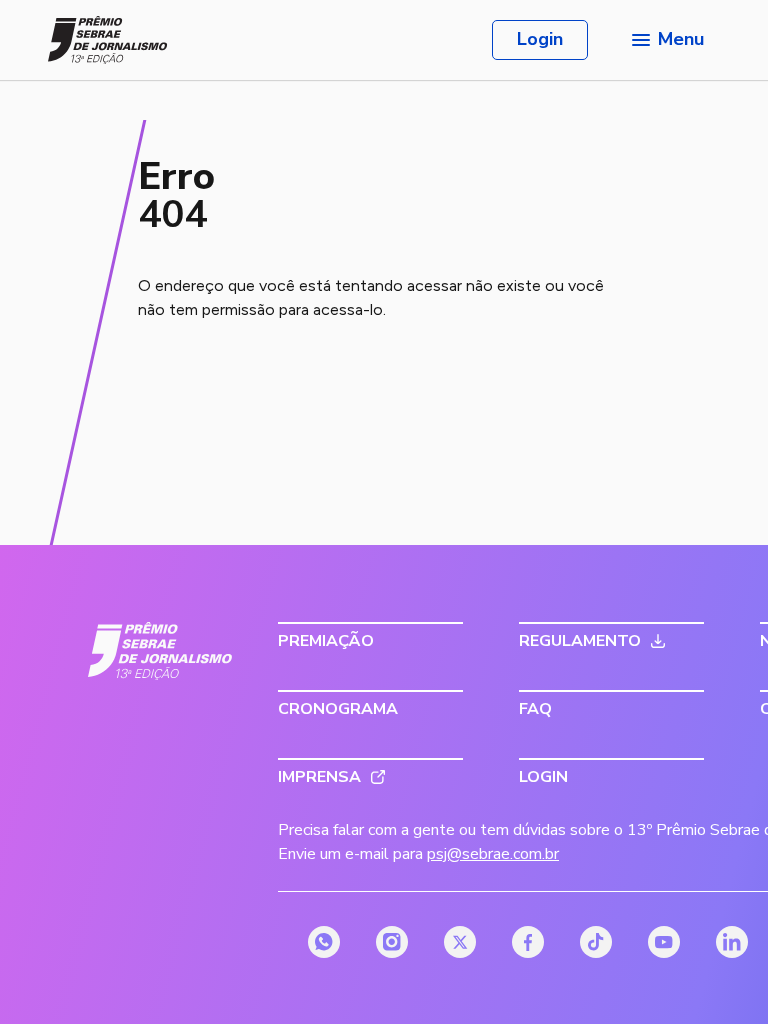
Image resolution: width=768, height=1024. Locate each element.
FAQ (535, 709)
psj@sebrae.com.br (493, 854)
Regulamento (580, 641)
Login (540, 39)
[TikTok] (596, 942)
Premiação (326, 641)
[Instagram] (392, 942)
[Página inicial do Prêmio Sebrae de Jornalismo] (108, 40)
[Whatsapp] (324, 942)
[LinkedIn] (732, 942)
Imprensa (319, 777)
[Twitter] (460, 942)
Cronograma (338, 709)
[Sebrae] (160, 651)
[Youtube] (664, 942)
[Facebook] (528, 942)
